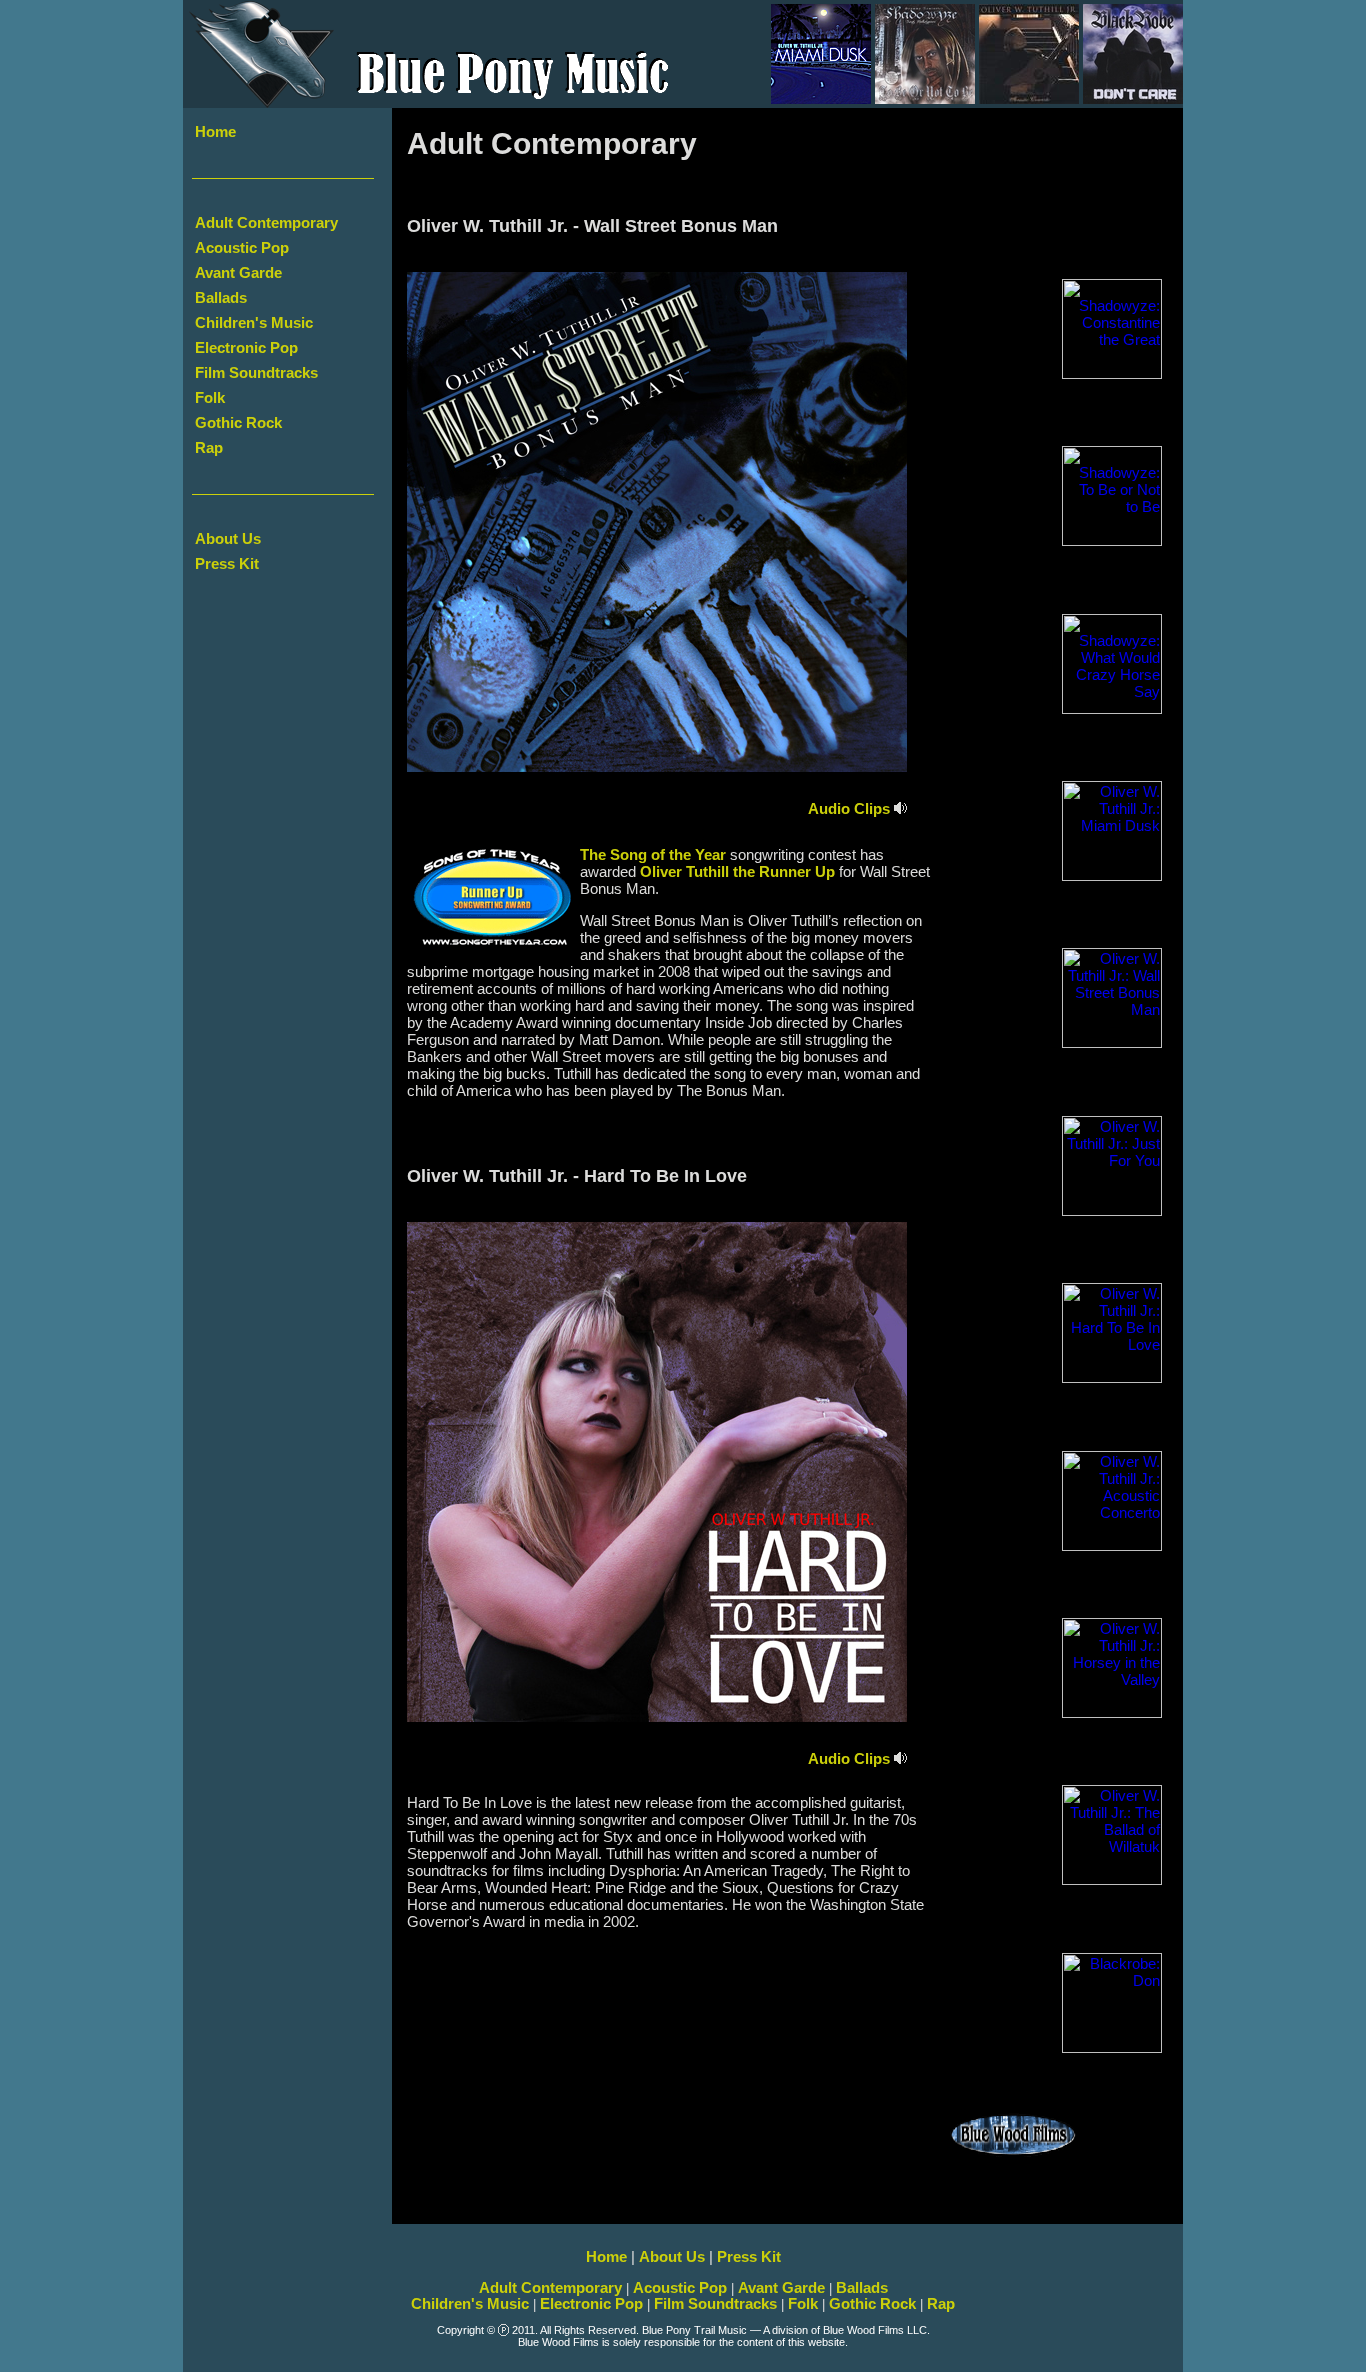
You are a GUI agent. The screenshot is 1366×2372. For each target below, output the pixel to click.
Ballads (221, 298)
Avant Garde (238, 273)
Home (215, 132)
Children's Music (254, 323)
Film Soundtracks (256, 373)
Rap (209, 448)
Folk (210, 398)
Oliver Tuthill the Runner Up (737, 872)
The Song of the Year (653, 855)
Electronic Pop (246, 348)
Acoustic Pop (242, 248)
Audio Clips (851, 809)
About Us (228, 539)
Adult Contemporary (266, 223)
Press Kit (227, 564)
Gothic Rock (238, 423)
